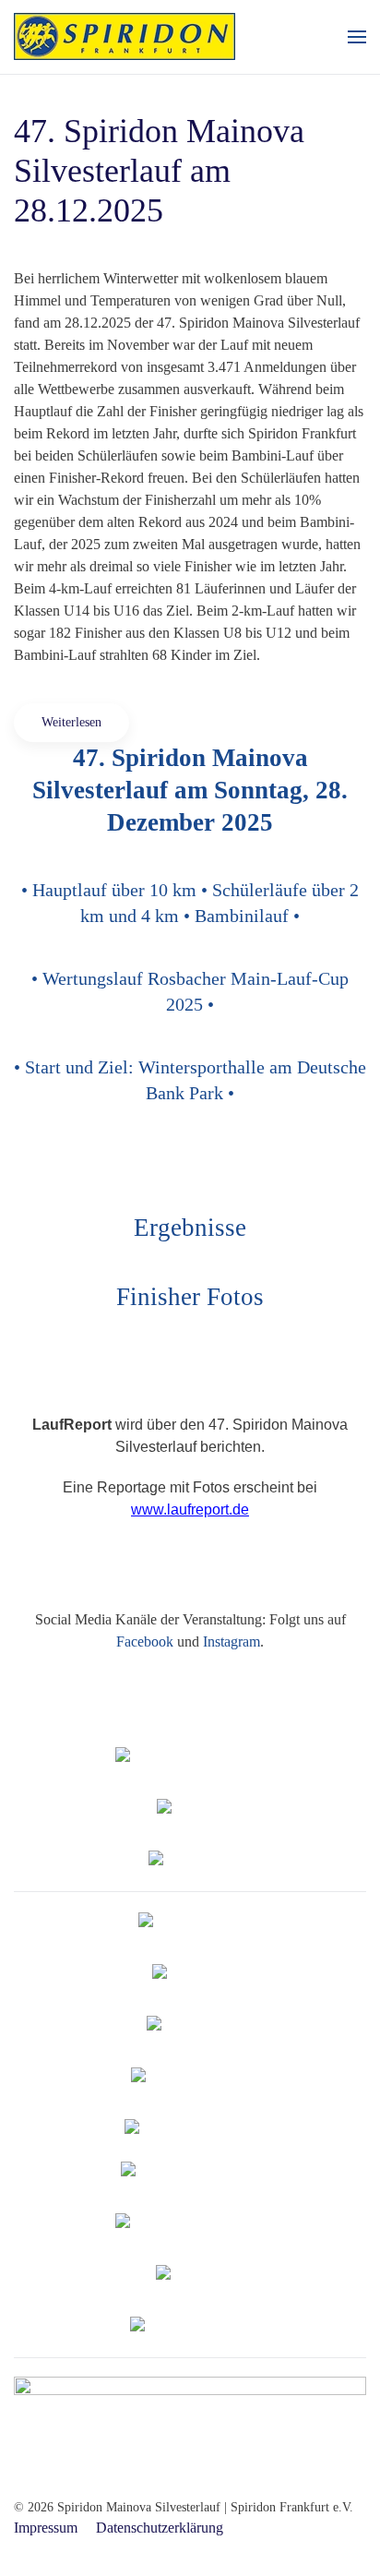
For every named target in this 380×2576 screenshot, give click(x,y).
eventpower (197, 1860)
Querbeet (197, 2275)
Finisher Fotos (190, 1297)
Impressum (46, 2528)
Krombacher (197, 2025)
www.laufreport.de (190, 1510)
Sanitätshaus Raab (190, 2326)
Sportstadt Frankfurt (190, 2129)
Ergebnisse (190, 1228)
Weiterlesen (71, 722)
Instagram (232, 1641)
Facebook (145, 1641)
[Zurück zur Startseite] (125, 37)
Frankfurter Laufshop (190, 2171)
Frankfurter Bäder (190, 2077)
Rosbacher (197, 1974)
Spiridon (190, 1757)
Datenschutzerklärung (160, 2528)
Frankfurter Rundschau (190, 2223)
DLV (190, 1922)
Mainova (197, 1809)
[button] (357, 37)
